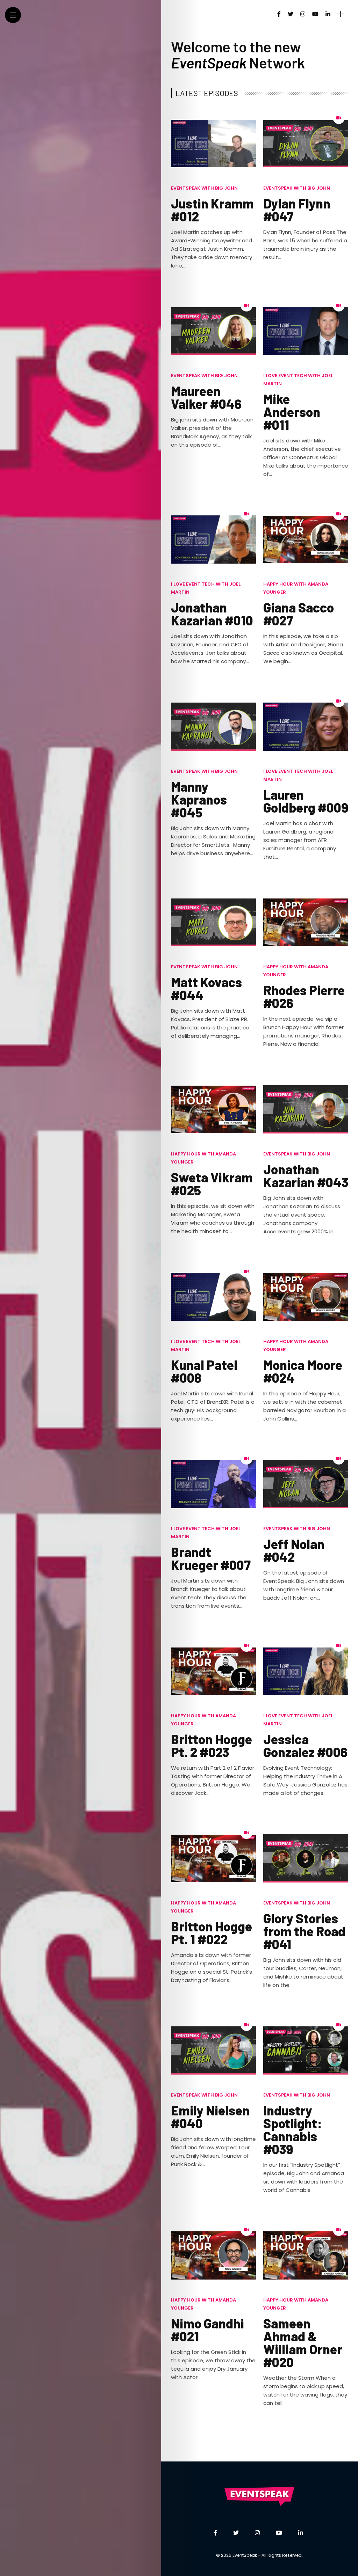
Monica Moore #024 (303, 1371)
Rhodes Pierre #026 (304, 996)
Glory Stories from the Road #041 (304, 1931)
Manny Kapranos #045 (199, 799)
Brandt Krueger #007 (211, 1558)
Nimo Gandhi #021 (207, 2330)
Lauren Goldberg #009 (306, 801)
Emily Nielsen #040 (210, 2117)
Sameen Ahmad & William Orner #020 (303, 2343)
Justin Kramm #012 (212, 210)
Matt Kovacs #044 (206, 988)
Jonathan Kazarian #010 (212, 614)
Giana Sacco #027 (299, 614)
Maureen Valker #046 (206, 397)
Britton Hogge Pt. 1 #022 (212, 1933)
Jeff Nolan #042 (294, 1550)
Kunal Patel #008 (204, 1371)
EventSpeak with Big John (204, 188)
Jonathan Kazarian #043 (306, 1176)
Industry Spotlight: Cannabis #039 (293, 2130)
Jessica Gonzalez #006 (305, 1745)
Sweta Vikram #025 (212, 1184)
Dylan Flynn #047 (297, 210)
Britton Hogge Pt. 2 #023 (212, 1745)
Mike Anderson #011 (292, 412)
